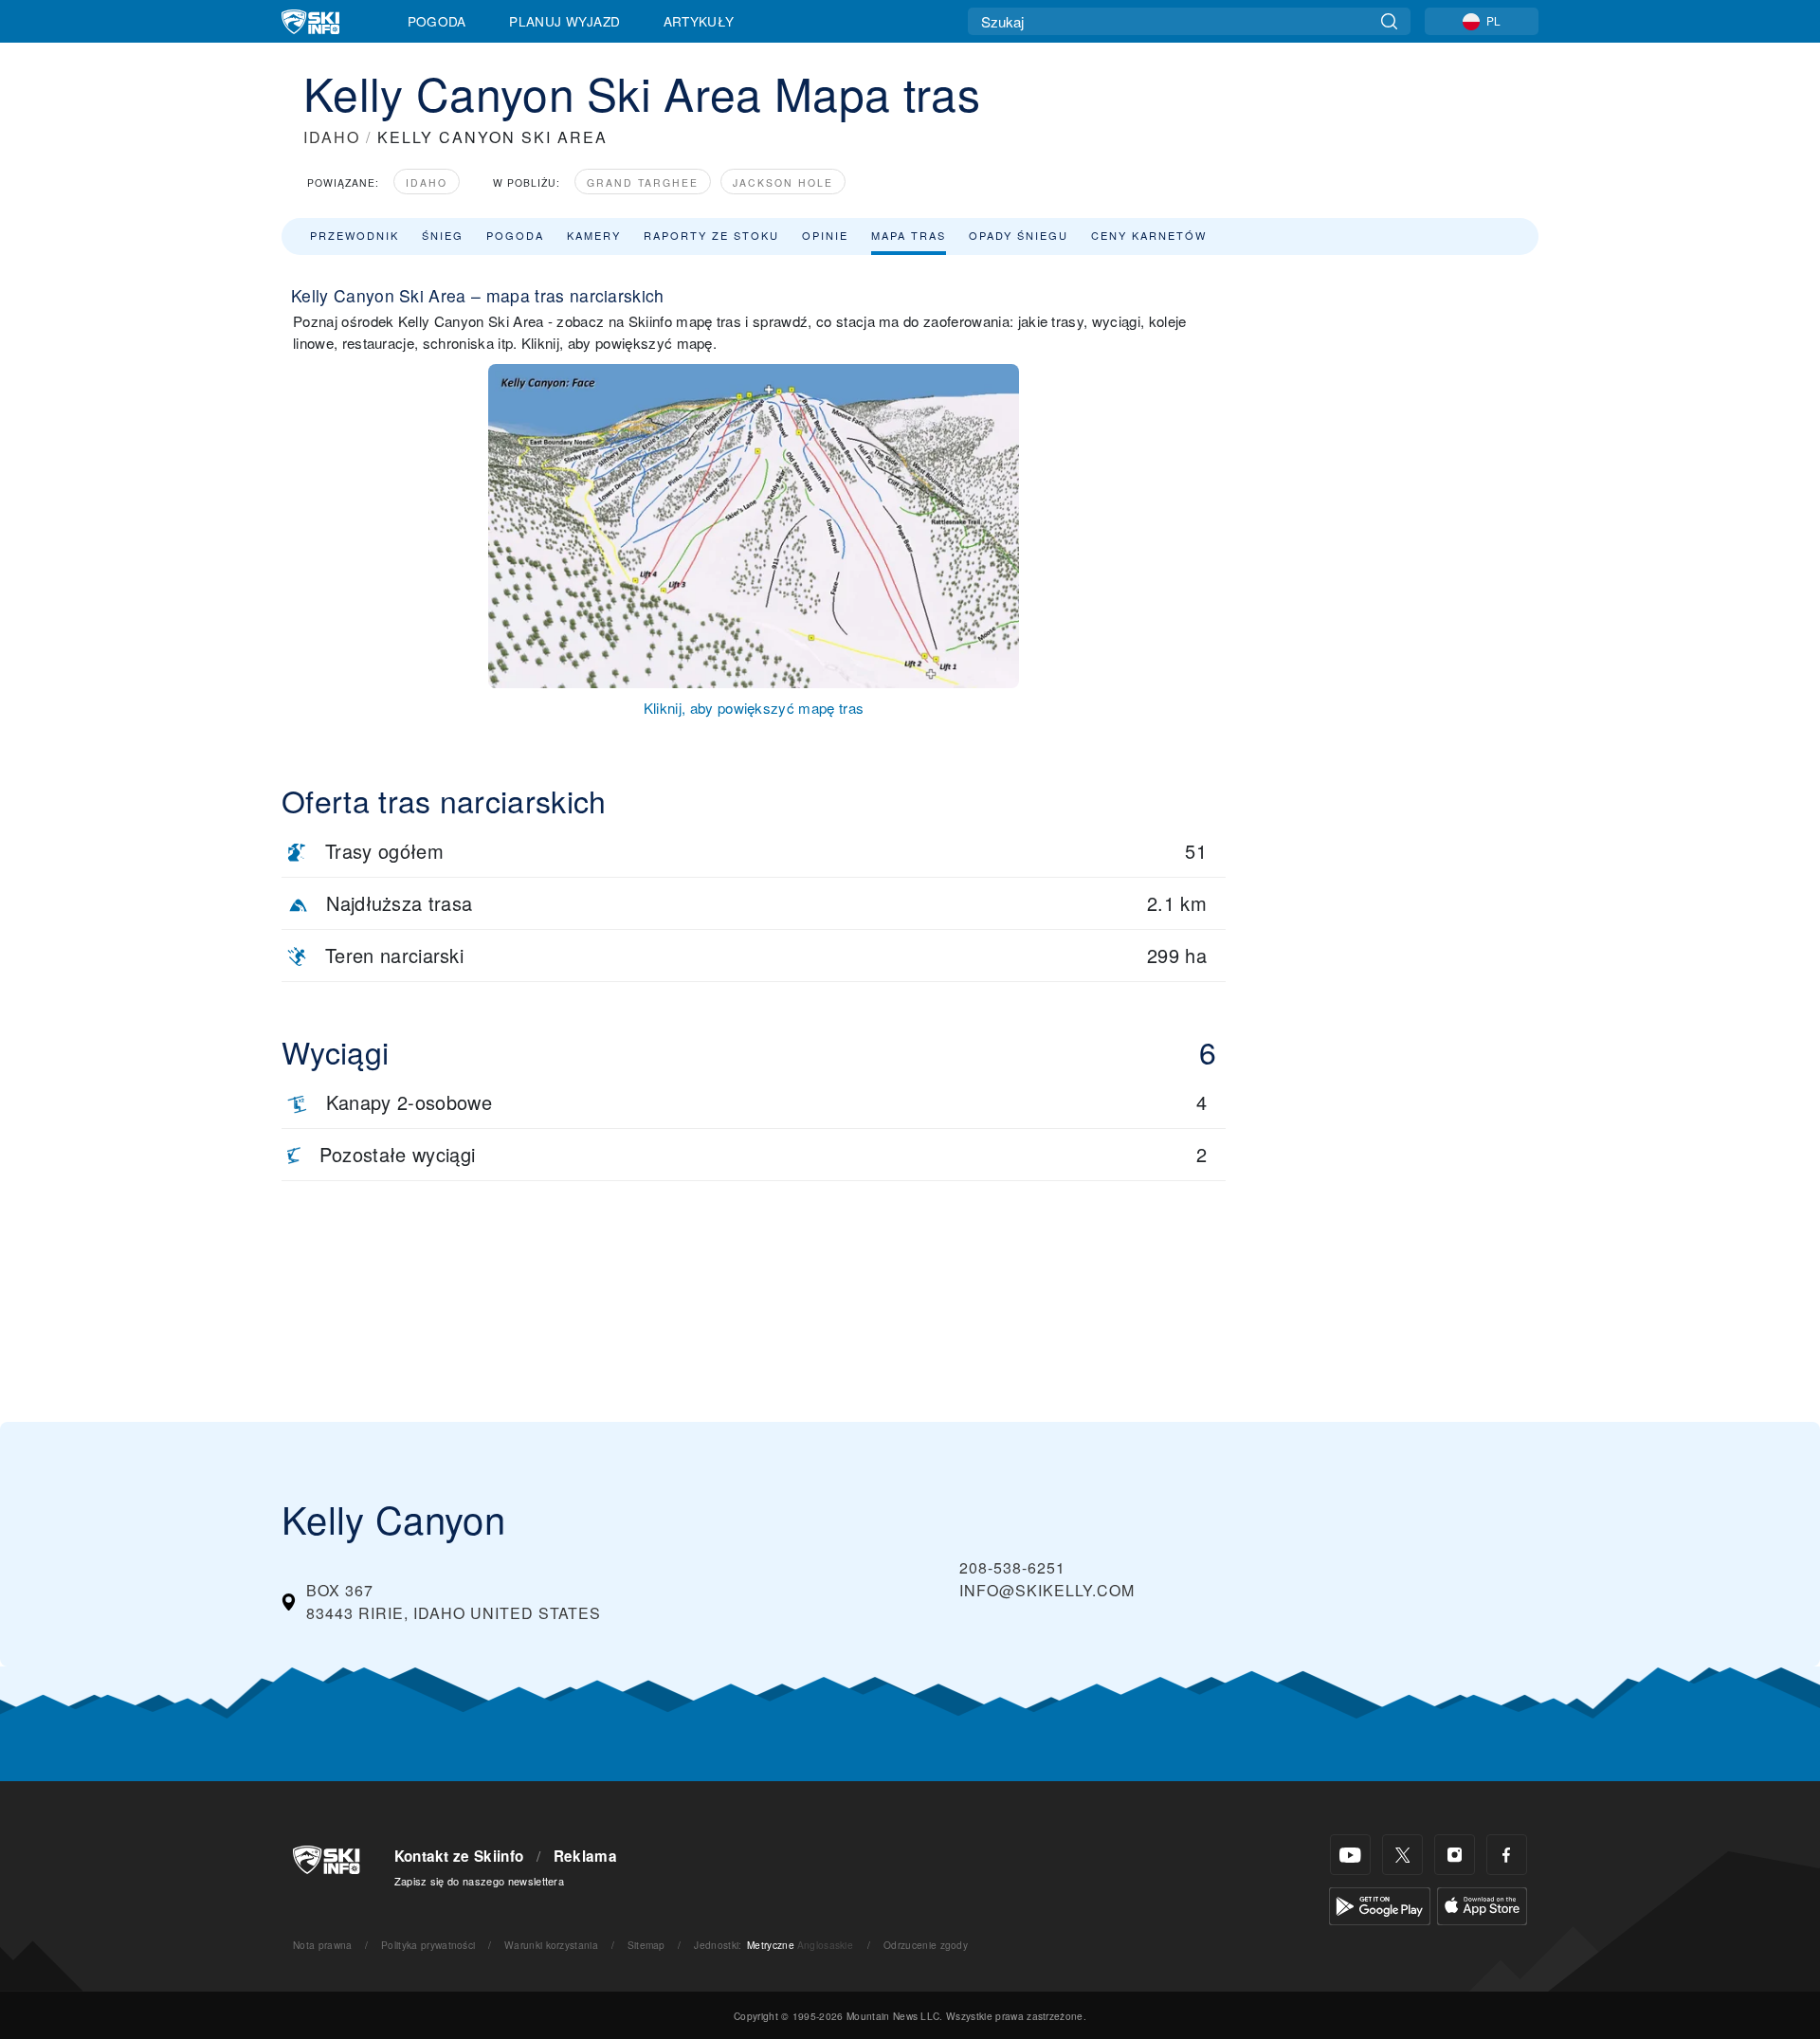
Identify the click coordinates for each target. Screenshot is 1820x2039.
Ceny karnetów (1149, 235)
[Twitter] (1402, 1855)
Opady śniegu (1019, 235)
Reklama (585, 1856)
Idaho (427, 182)
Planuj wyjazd (564, 21)
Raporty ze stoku (711, 235)
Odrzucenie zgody (926, 1945)
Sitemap (646, 1945)
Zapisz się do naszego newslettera (480, 1881)
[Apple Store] (1482, 1904)
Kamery (594, 235)
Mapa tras (909, 235)
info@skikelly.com (1047, 1590)
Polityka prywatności (428, 1945)
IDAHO (332, 137)
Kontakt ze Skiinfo (459, 1856)
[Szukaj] (1389, 21)
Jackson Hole (783, 182)
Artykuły (699, 21)
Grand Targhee (643, 182)
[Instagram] (1455, 1855)
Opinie (825, 235)
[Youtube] (1350, 1855)
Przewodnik (355, 235)
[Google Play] (1380, 1904)
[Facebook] (1507, 1855)
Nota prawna (323, 1945)
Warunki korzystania (551, 1945)
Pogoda (437, 21)
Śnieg (443, 235)
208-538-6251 (1012, 1567)
